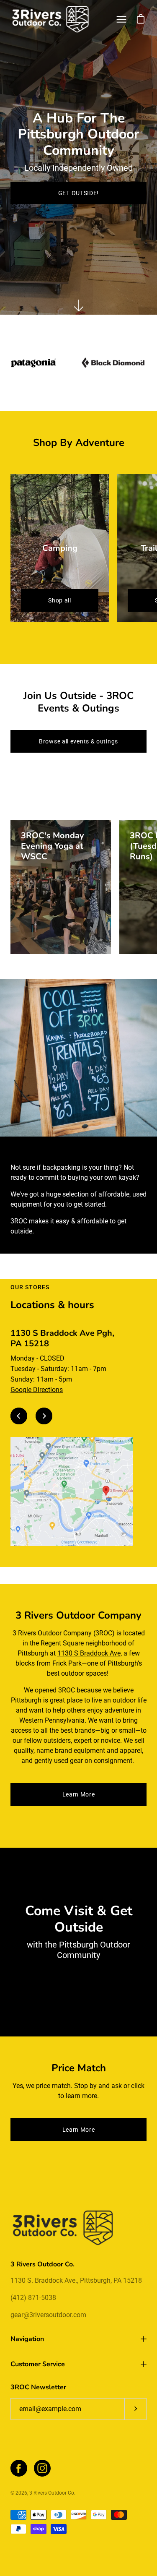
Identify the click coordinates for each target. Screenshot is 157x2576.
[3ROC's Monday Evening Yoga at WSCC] (61, 887)
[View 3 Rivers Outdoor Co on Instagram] (42, 2468)
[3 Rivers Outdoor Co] (50, 19)
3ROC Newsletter (38, 2387)
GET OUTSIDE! (78, 193)
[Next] (44, 1416)
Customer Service (38, 2364)
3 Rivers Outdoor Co (52, 2493)
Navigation (27, 2339)
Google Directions (37, 1390)
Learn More (79, 1794)
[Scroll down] (79, 305)
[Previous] (19, 1416)
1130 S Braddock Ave (89, 1653)
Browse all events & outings (78, 741)
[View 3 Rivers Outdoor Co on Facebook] (19, 2468)
